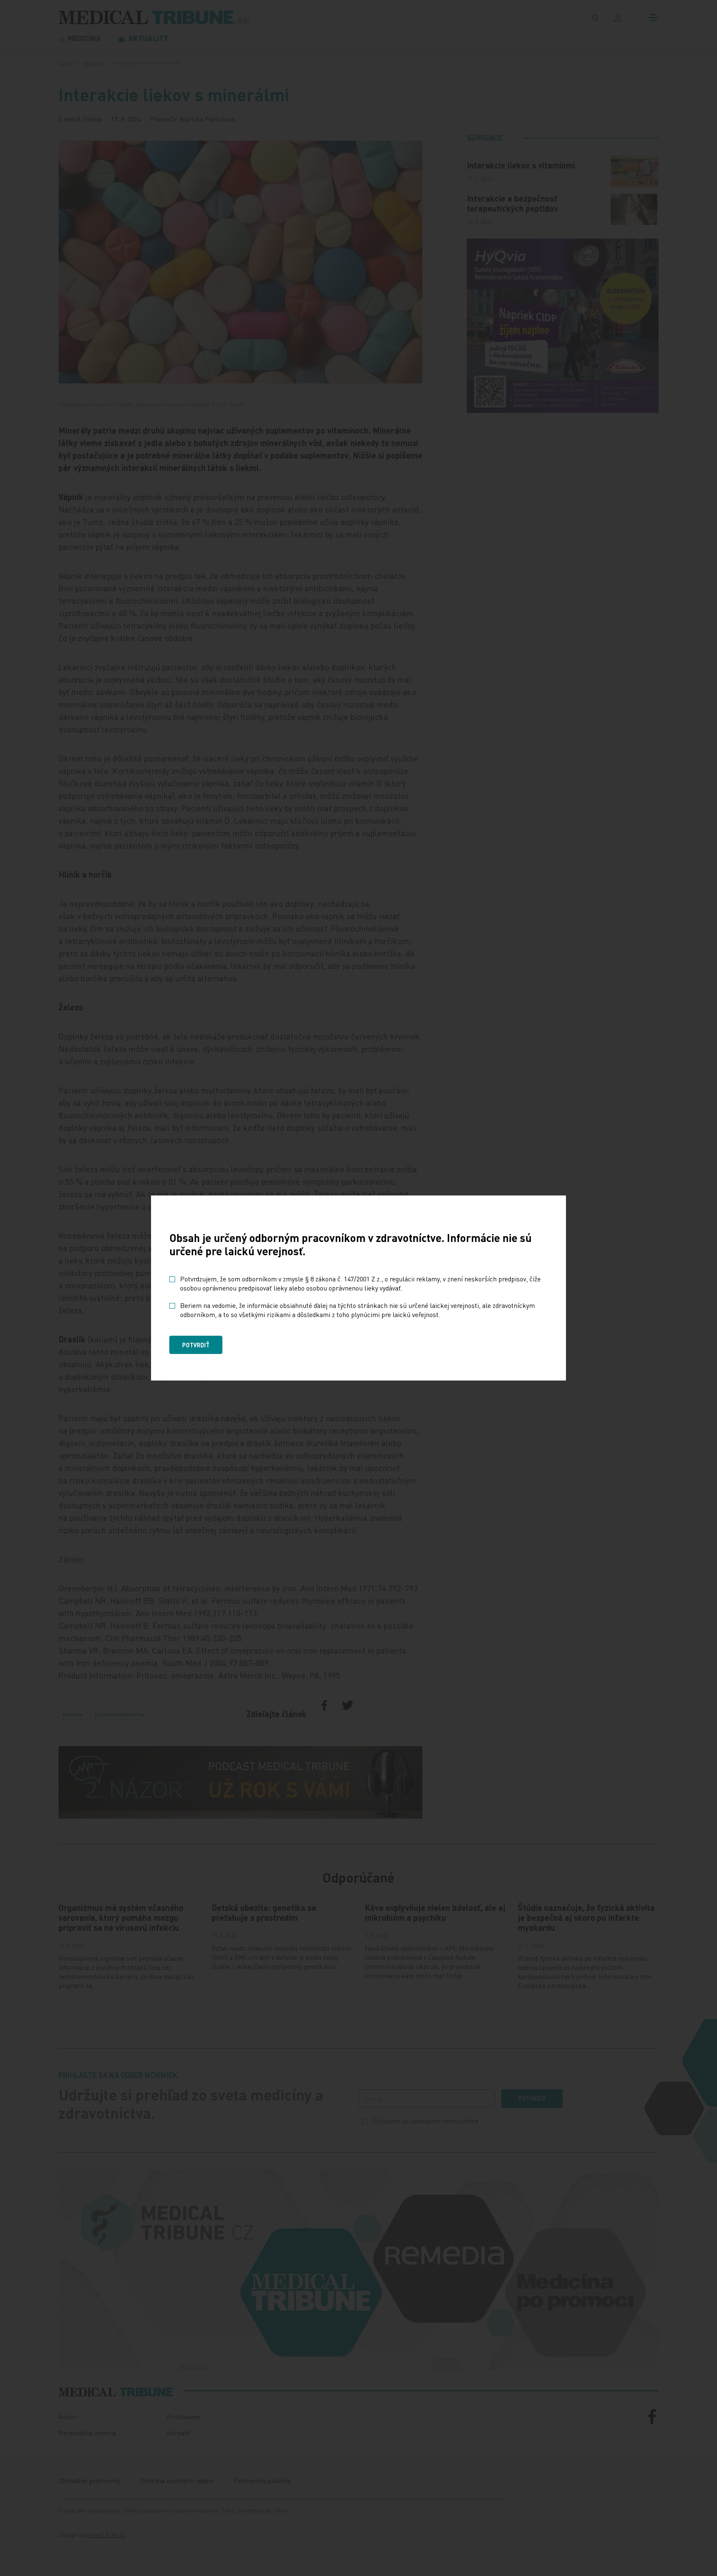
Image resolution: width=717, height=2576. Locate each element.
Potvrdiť (196, 1345)
